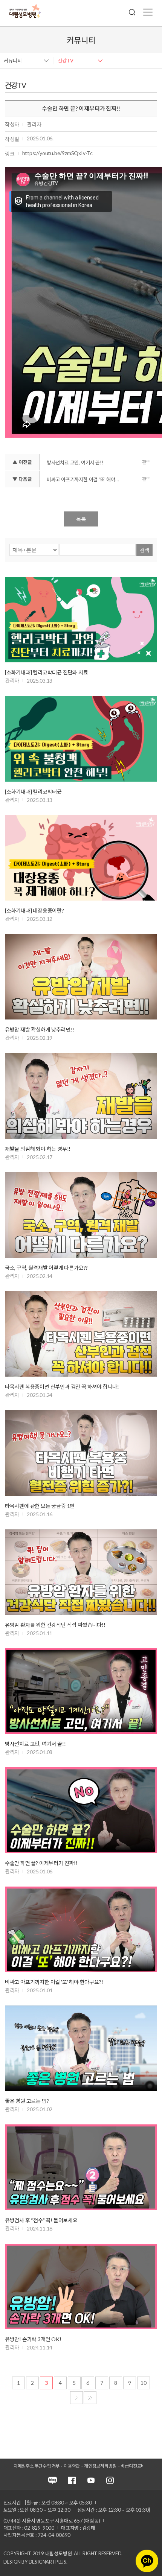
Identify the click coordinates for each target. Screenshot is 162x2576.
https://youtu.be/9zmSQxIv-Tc (57, 153)
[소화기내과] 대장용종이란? (34, 911)
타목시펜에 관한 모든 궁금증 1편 (40, 1506)
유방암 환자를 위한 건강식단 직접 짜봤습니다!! (55, 1625)
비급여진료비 (133, 2466)
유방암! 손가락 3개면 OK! (33, 2339)
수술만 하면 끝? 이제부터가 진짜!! (41, 1863)
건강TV (66, 61)
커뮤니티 (13, 61)
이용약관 (72, 2466)
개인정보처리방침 (100, 2466)
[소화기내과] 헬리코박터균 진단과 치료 (47, 672)
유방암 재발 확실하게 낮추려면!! (40, 1029)
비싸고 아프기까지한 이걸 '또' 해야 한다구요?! (85, 479)
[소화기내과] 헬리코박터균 (33, 792)
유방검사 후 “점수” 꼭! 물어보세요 (41, 2220)
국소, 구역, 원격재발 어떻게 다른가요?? (46, 1268)
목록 (81, 519)
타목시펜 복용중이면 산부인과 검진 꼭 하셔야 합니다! (62, 1387)
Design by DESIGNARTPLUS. (35, 2562)
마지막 (90, 2398)
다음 (76, 2398)
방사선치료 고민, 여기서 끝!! (75, 463)
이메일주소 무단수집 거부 (37, 2466)
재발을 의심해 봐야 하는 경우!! (38, 1149)
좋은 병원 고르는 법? (27, 2101)
